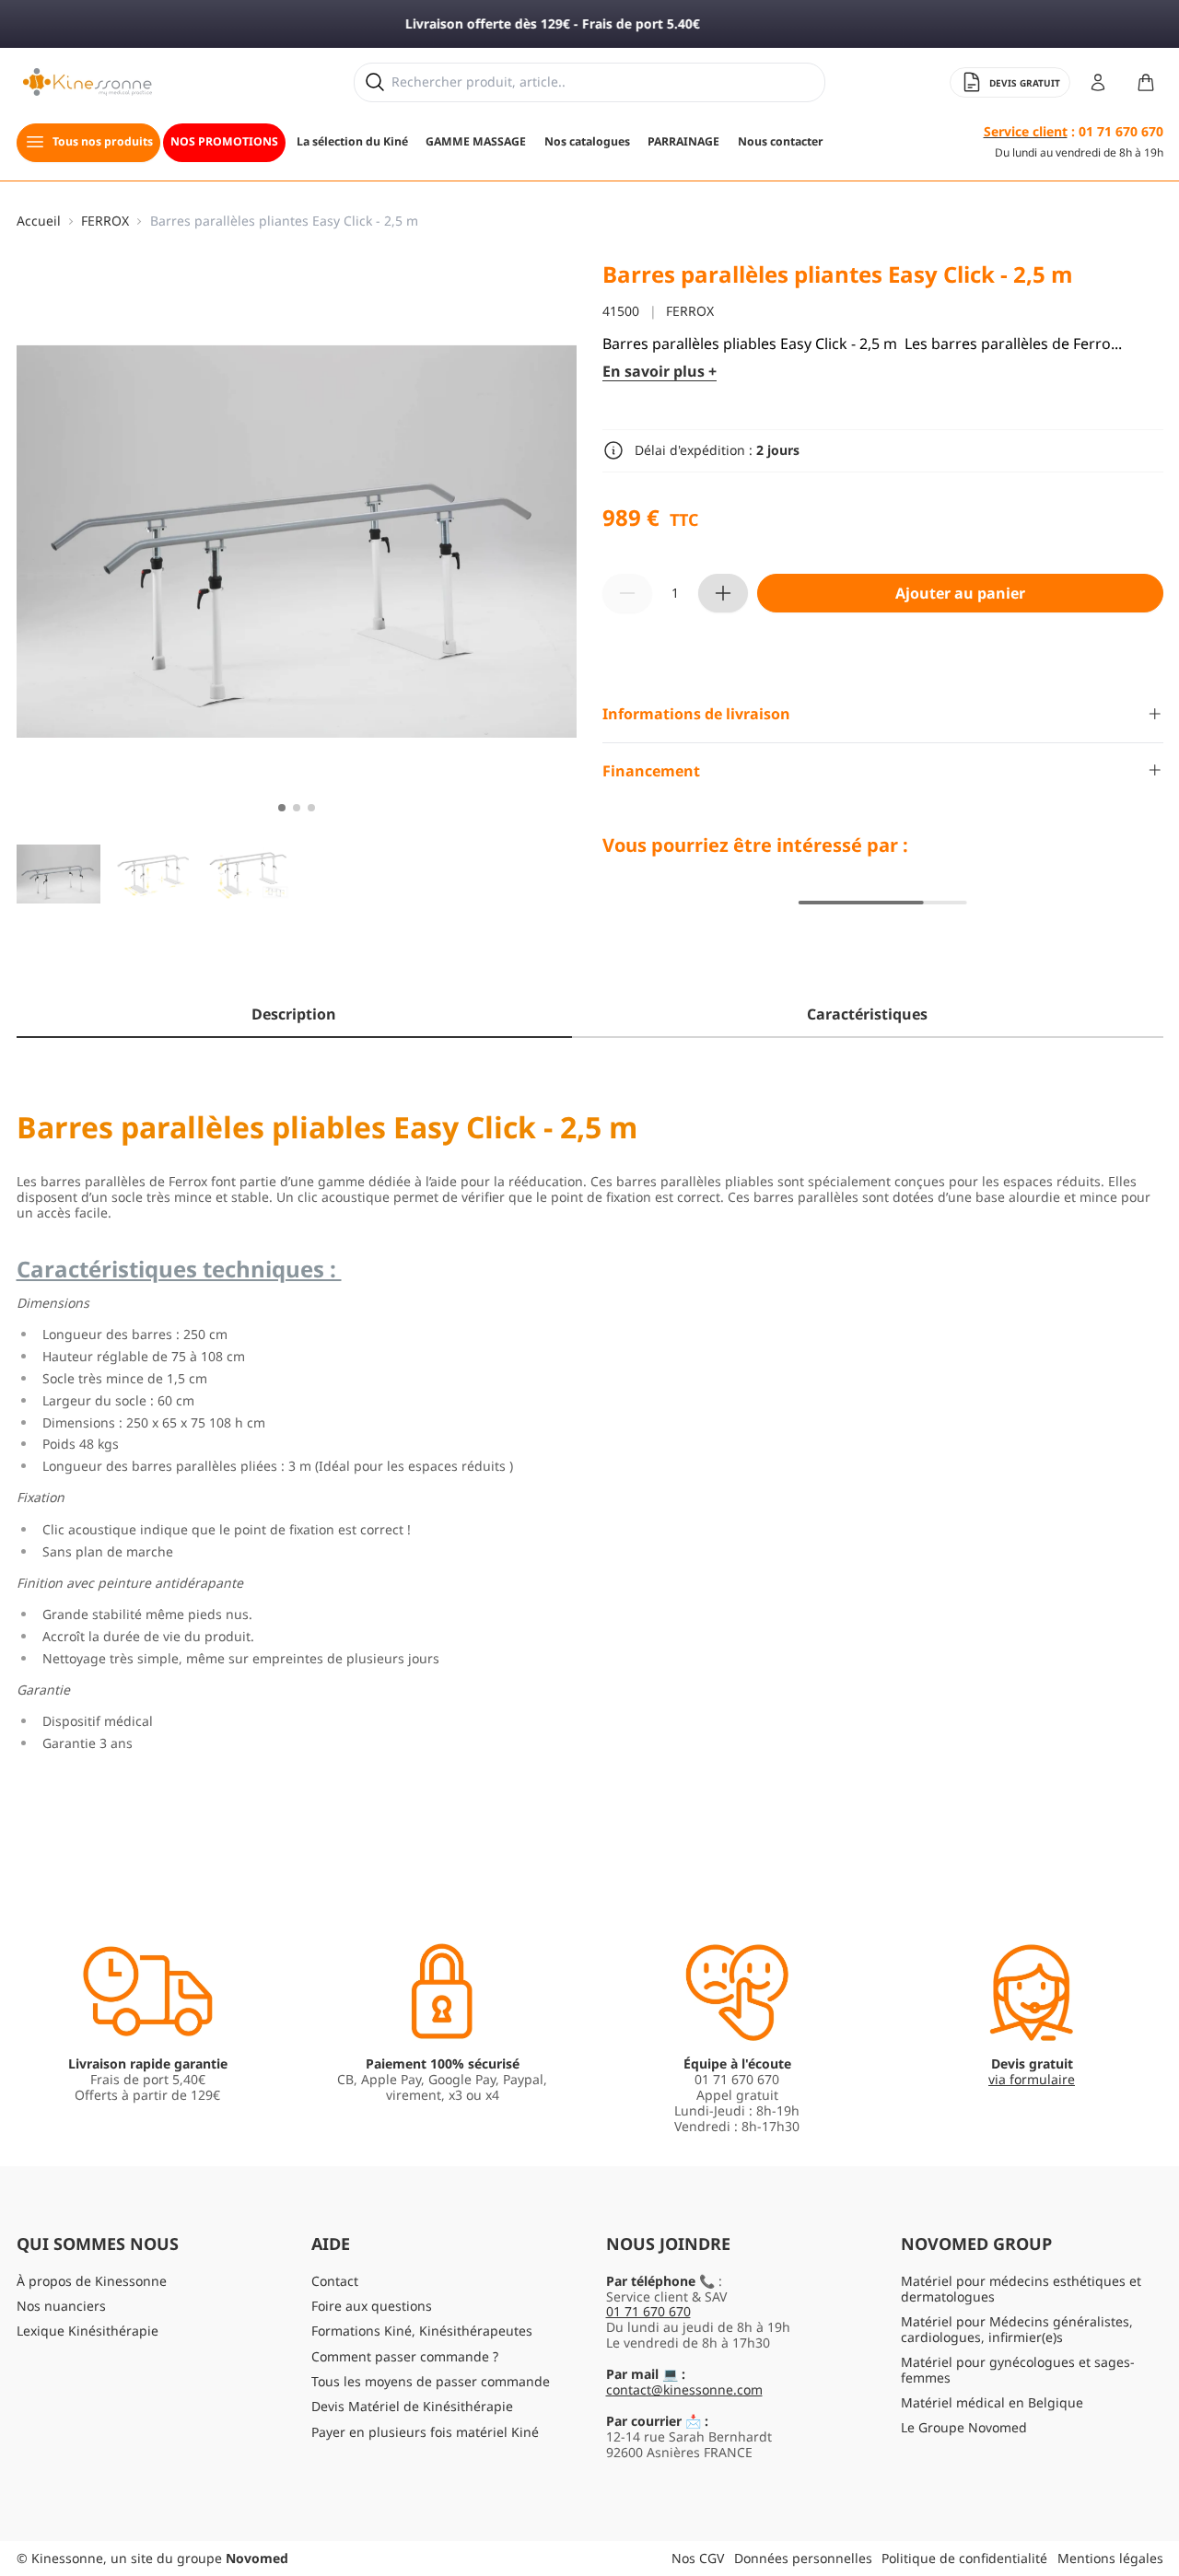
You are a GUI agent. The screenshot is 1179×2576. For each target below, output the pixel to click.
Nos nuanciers (61, 2306)
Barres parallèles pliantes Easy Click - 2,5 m (284, 221)
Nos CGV (698, 2558)
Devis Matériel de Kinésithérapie (412, 2406)
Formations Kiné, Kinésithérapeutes (422, 2331)
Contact (335, 2281)
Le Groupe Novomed (964, 2427)
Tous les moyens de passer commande (431, 2381)
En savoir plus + (660, 372)
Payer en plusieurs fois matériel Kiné (425, 2432)
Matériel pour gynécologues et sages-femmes (1018, 2370)
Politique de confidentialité (964, 2558)
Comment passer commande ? (405, 2356)
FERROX (105, 221)
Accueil (39, 221)
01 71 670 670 (648, 2311)
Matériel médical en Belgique (992, 2402)
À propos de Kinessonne (92, 2281)
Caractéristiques (867, 1014)
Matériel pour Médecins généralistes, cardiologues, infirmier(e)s (1017, 2329)
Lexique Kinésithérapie (88, 2331)
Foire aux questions (372, 2306)
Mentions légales (1110, 2558)
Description (294, 1014)
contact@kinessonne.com (684, 2390)
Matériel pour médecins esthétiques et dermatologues (1021, 2289)
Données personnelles (803, 2558)
